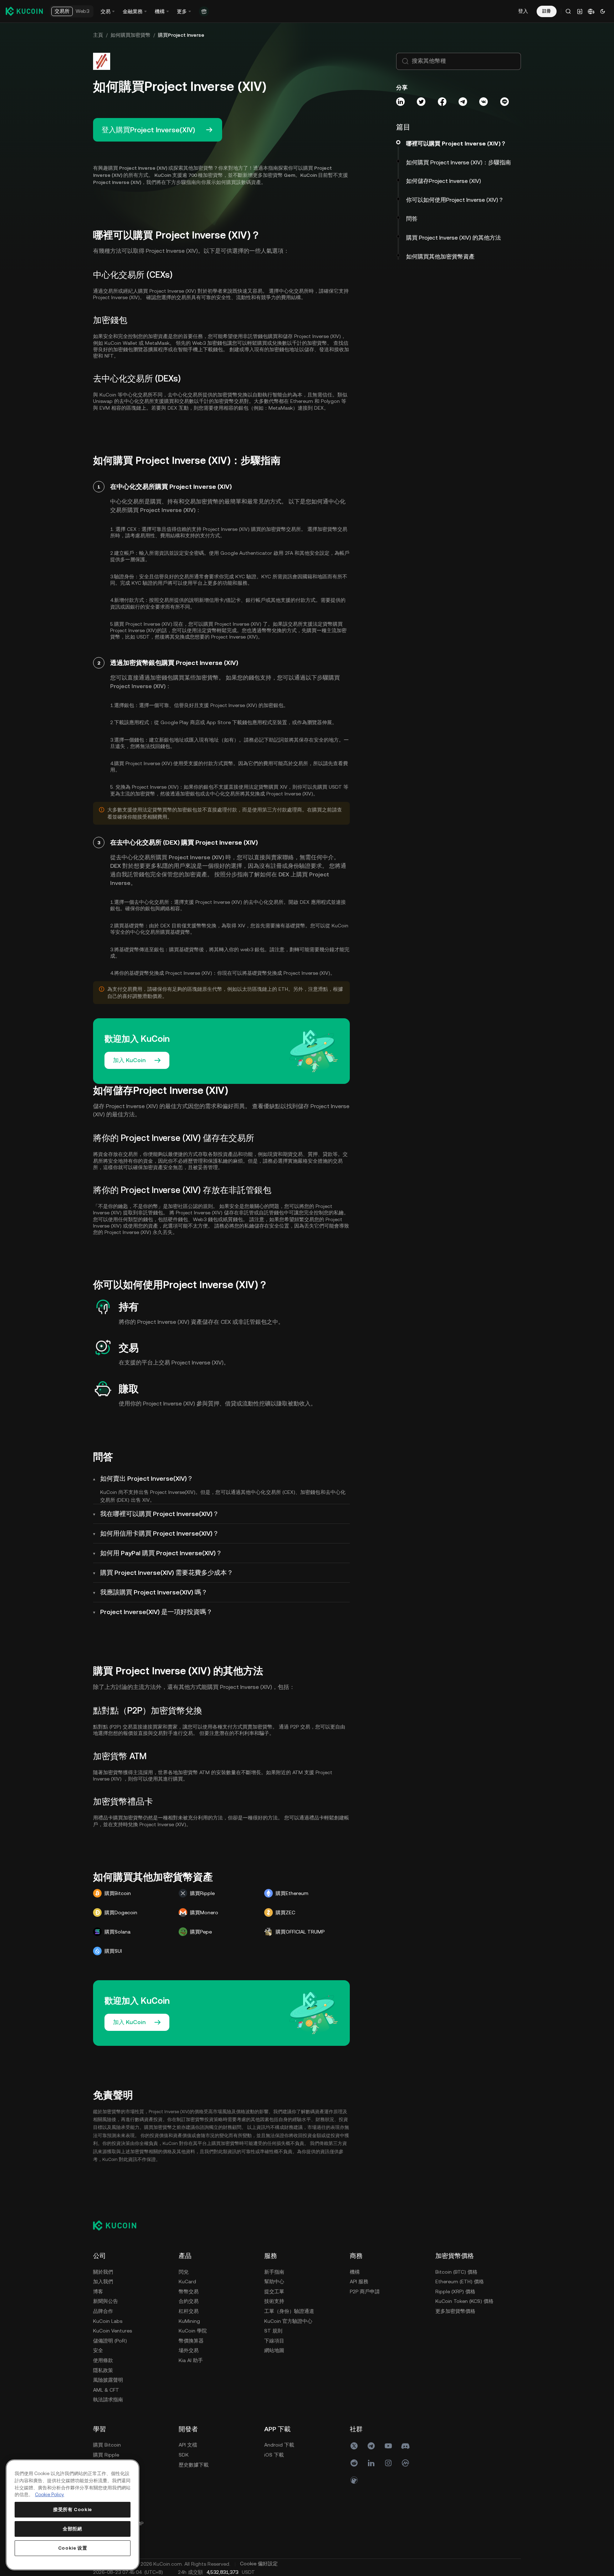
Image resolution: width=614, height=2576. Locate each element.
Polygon (330, 401)
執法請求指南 (108, 2400)
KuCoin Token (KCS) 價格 (464, 2301)
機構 (355, 2272)
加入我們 (103, 2281)
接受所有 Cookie (73, 2510)
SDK (184, 2455)
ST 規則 (273, 2331)
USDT (143, 637)
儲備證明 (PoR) (110, 2341)
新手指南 (274, 2272)
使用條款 (103, 2360)
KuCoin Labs (108, 2321)
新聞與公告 (106, 2301)
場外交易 (189, 2350)
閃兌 (184, 2272)
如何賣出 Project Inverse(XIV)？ (147, 1478)
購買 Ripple (106, 2455)
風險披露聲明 (108, 2380)
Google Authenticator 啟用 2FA (257, 553)
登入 (523, 11)
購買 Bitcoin (107, 2445)
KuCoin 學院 (193, 2331)
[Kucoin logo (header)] (24, 11)
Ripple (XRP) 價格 (455, 2291)
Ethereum (302, 401)
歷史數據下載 (194, 2465)
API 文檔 (188, 2445)
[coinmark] (405, 2463)
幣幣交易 (189, 2291)
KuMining (189, 2321)
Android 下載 (279, 2445)
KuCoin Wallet (121, 343)
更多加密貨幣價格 (455, 2311)
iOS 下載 (274, 2455)
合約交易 (189, 2301)
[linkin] (371, 2463)
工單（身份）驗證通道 (289, 2311)
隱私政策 (103, 2370)
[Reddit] (354, 2463)
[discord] (405, 2446)
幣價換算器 (191, 2341)
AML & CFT (106, 2390)
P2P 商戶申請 (365, 2291)
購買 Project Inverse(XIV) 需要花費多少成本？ (167, 1573)
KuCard (187, 2281)
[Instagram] (388, 2463)
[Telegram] (371, 2446)
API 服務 (359, 2281)
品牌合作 (103, 2311)
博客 (98, 2291)
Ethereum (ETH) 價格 (460, 2281)
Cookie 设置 (73, 2548)
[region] (73, 2515)
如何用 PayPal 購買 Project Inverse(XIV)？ (161, 1553)
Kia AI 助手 (191, 2360)
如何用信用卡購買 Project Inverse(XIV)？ (160, 1533)
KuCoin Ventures (112, 2331)
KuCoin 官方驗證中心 (288, 2321)
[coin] (354, 2480)
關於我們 (103, 2272)
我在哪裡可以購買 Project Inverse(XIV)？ (160, 1514)
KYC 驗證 (245, 577)
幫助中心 (274, 2281)
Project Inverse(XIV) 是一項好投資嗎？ (156, 1612)
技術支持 (274, 2301)
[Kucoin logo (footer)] (119, 2225)
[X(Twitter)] (354, 2446)
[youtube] (388, 2446)
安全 (98, 2350)
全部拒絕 (73, 2529)
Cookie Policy (50, 2495)
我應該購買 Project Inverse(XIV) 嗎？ (154, 1592)
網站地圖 (274, 2350)
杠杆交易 (189, 2311)
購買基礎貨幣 (175, 932)
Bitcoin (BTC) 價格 (456, 2272)
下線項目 (274, 2341)
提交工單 (274, 2291)
